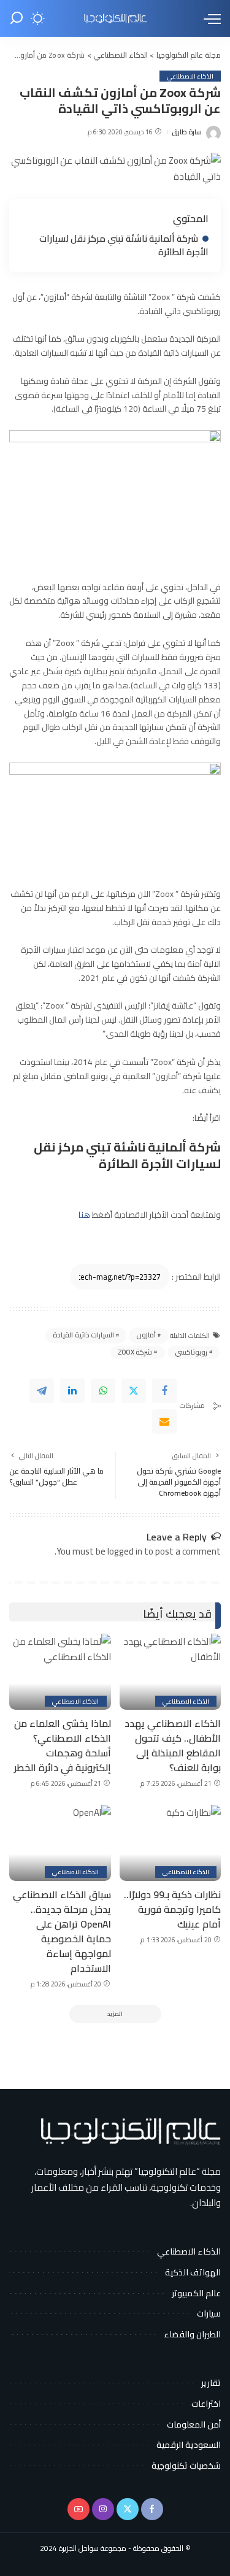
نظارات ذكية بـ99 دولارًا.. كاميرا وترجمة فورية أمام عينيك (172, 1909)
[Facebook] (164, 1391)
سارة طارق (187, 132)
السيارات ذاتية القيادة (83, 1335)
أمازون (146, 1335)
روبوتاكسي (191, 1352)
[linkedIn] (72, 1391)
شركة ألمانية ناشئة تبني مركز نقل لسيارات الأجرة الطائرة (124, 245)
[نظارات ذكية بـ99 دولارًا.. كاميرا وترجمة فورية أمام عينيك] (171, 1843)
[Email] (164, 1421)
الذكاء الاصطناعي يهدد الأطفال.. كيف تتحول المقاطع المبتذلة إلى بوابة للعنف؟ (173, 1745)
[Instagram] (103, 2509)
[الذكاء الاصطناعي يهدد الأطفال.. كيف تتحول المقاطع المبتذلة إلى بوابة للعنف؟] (171, 1672)
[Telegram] (42, 1391)
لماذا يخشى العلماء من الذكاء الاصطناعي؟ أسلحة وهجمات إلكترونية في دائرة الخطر (63, 1745)
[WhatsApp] (103, 1391)
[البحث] (17, 18)
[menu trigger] (209, 18)
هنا (84, 1215)
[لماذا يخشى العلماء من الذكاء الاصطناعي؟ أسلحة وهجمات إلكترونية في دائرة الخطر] (60, 1672)
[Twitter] (134, 1391)
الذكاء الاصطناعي (190, 76)
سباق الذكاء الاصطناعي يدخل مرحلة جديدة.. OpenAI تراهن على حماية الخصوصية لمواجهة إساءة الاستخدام (62, 1931)
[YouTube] (79, 2509)
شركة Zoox (135, 1352)
